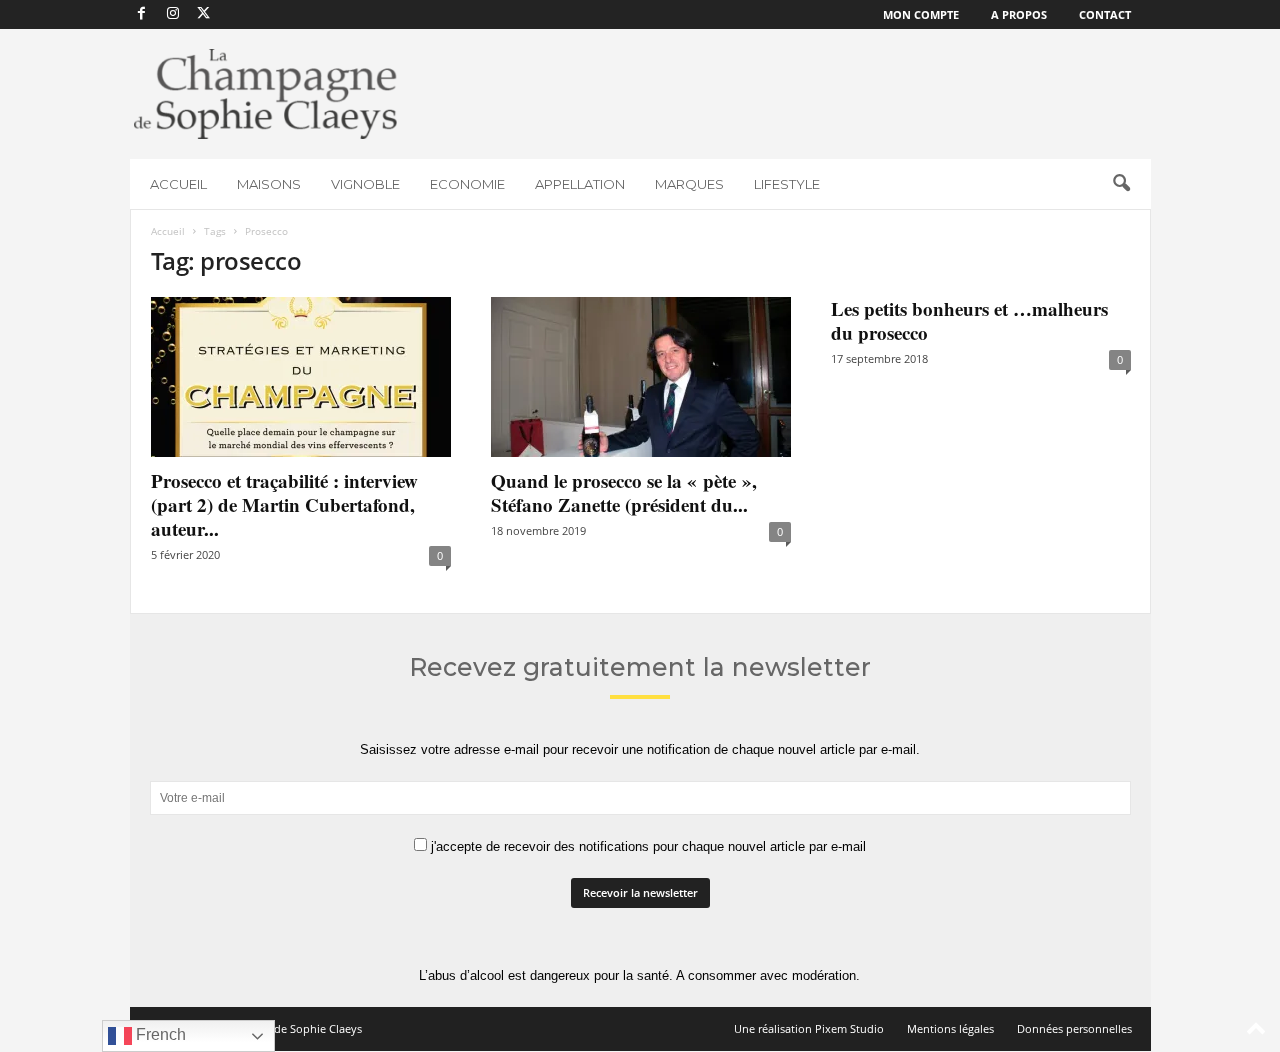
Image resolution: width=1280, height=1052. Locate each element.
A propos (1019, 14)
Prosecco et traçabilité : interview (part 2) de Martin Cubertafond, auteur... (284, 504)
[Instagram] (173, 14)
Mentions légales (950, 1028)
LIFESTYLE (787, 184)
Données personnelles (1074, 1028)
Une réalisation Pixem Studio (809, 1028)
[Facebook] (142, 14)
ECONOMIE (467, 184)
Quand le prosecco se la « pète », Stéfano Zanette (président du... (624, 492)
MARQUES (689, 184)
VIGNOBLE (365, 184)
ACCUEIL (178, 184)
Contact (1105, 14)
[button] (1121, 184)
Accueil (168, 231)
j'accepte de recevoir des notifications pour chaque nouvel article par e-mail (646, 846)
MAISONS (269, 184)
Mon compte (921, 14)
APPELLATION (580, 184)
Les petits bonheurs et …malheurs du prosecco (969, 320)
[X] (204, 14)
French (159, 1034)
